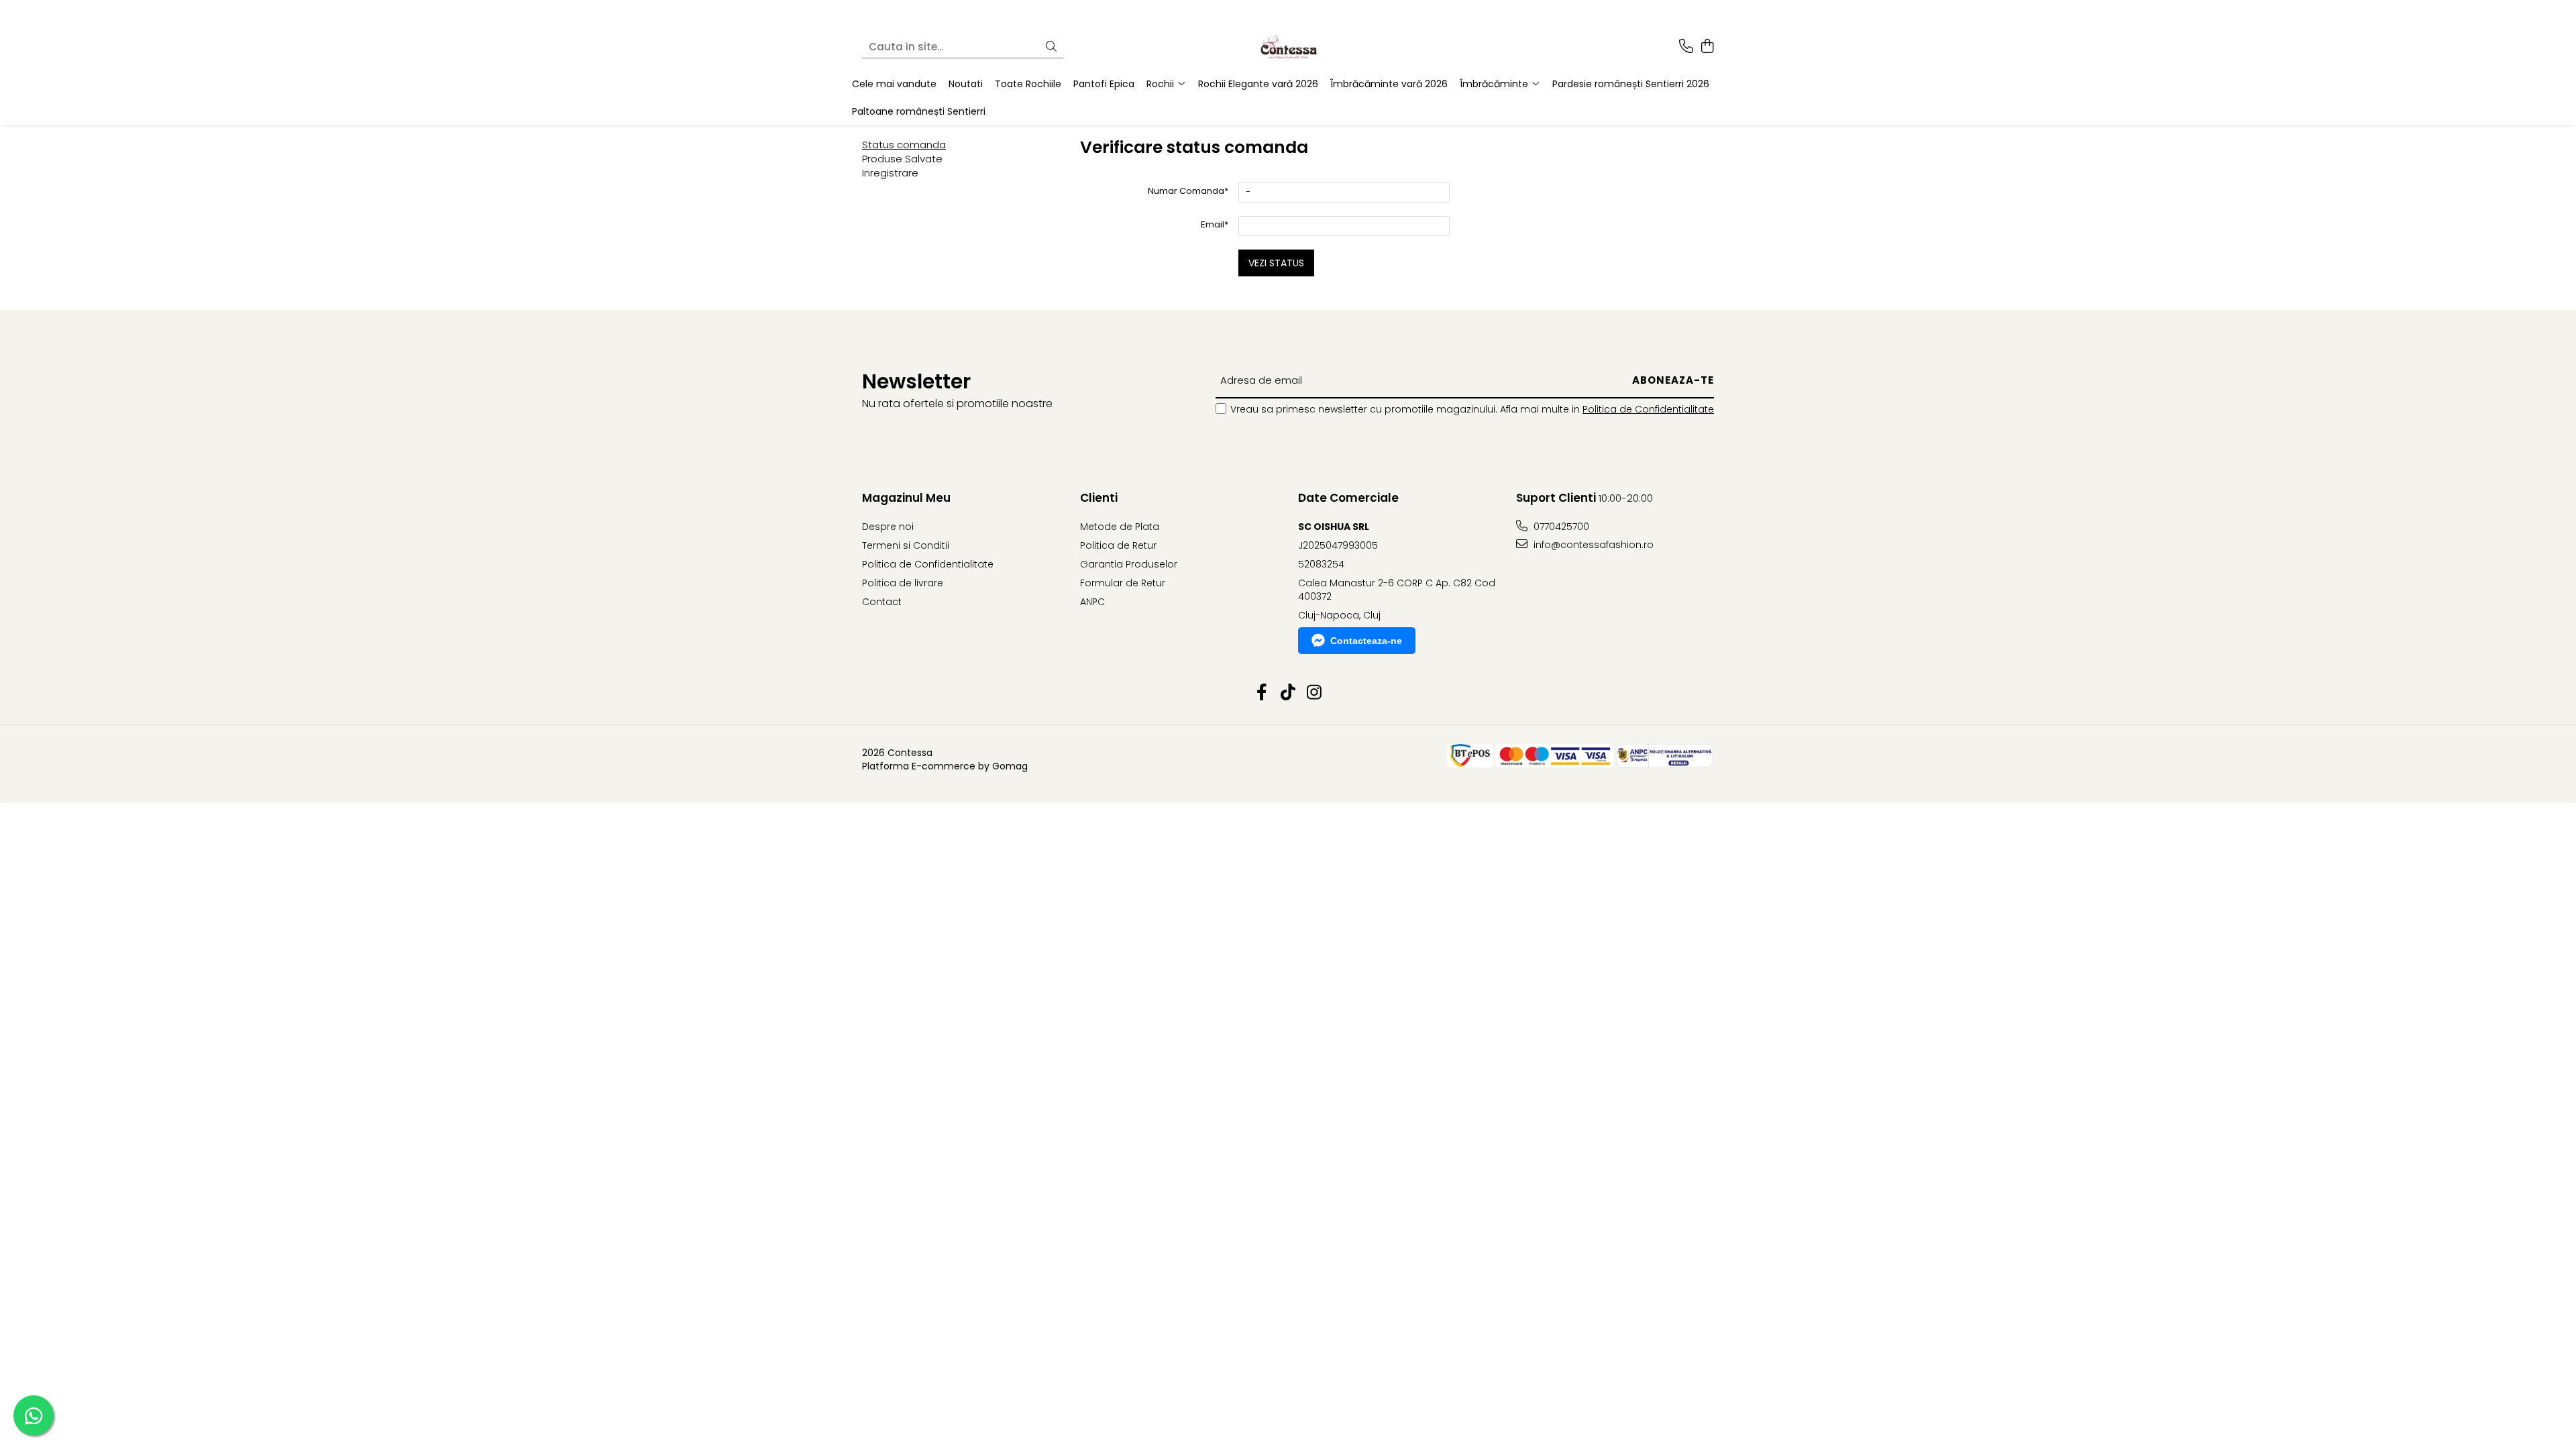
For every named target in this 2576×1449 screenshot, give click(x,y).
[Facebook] (1262, 693)
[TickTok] (1288, 693)
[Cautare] (1051, 47)
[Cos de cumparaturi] (1707, 47)
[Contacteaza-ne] (1686, 47)
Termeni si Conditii (906, 545)
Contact (882, 602)
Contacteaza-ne (1366, 641)
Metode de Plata (1120, 527)
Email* (1215, 224)
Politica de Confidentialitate (1648, 409)
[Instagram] (1314, 693)
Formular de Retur (1123, 583)
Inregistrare (890, 173)
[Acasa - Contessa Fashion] (1288, 47)
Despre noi (888, 527)
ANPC (1092, 602)
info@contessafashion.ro (1592, 545)
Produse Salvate (902, 159)
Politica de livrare (903, 583)
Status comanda (904, 145)
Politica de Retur (1118, 545)
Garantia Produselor (1129, 564)
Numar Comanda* (1188, 191)
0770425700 (1560, 527)
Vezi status (1276, 263)
